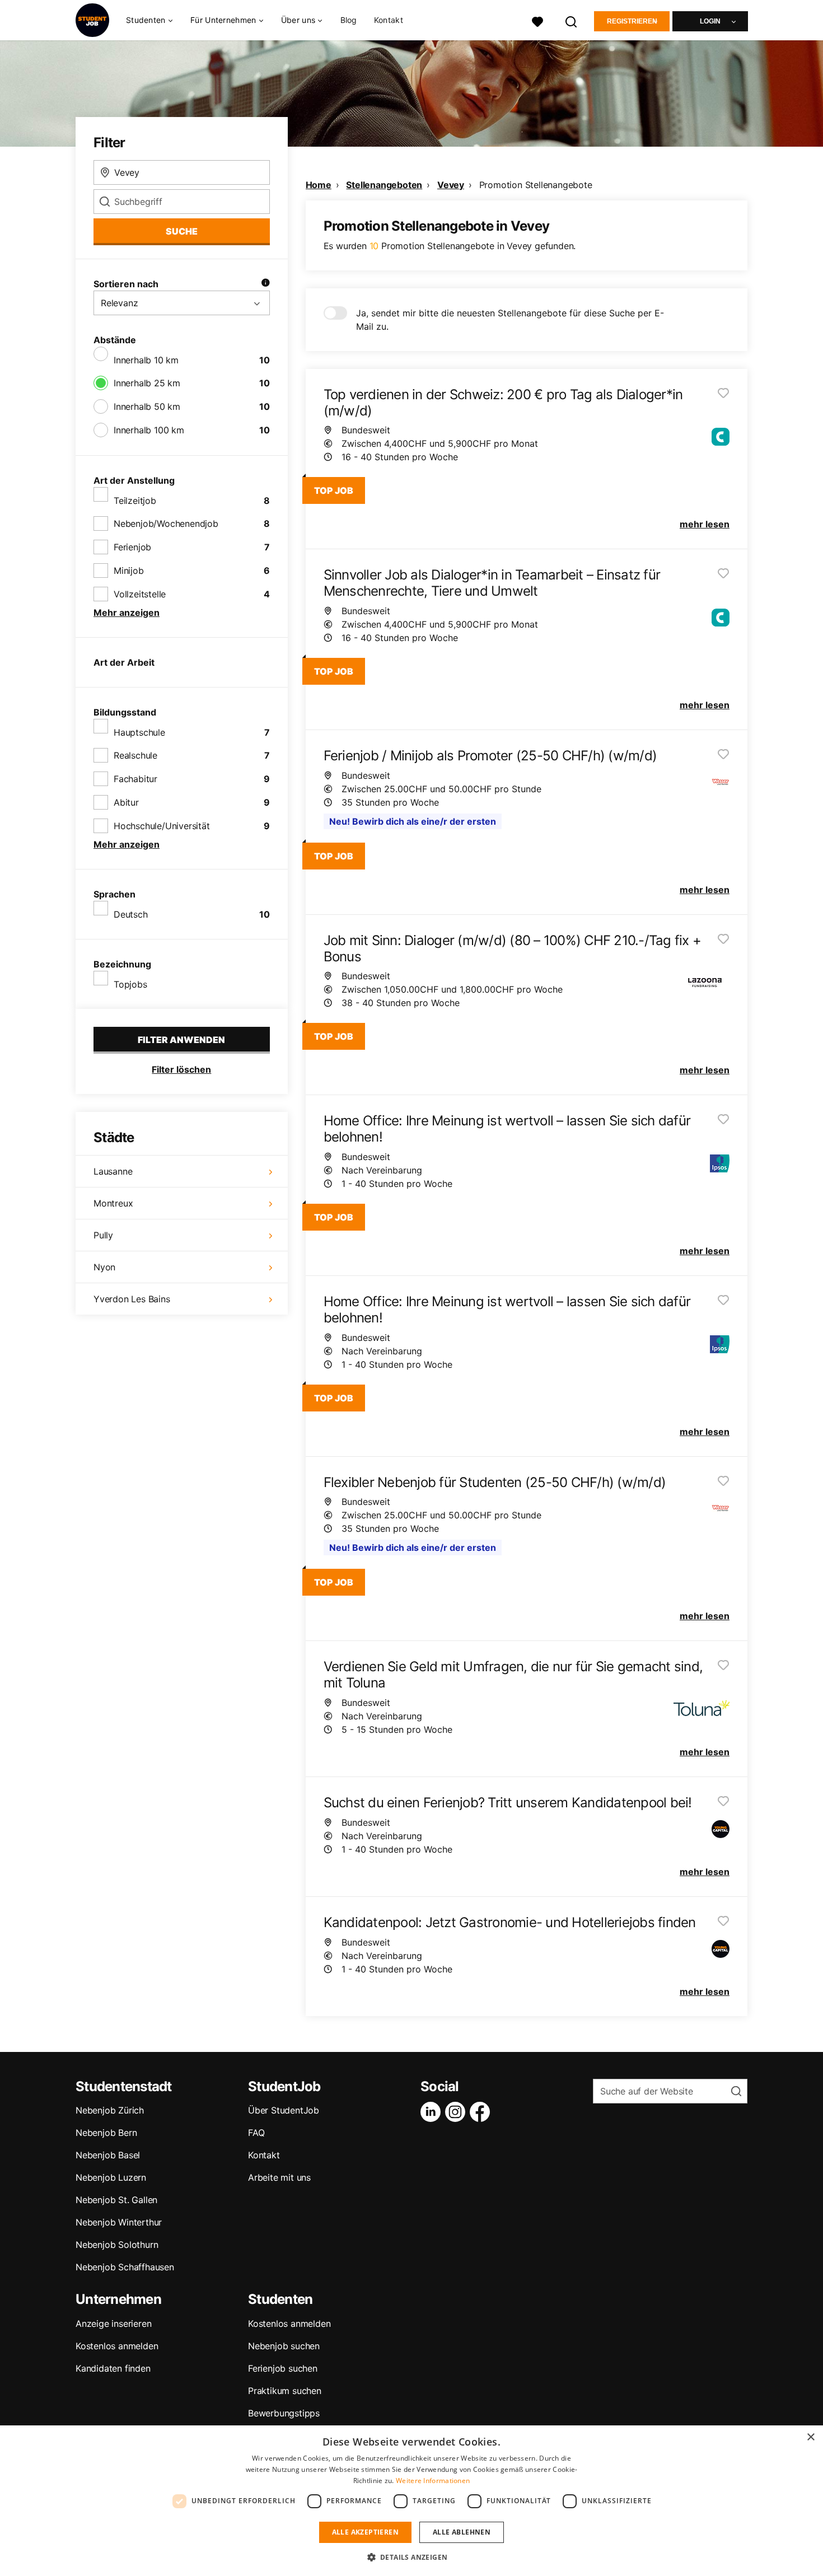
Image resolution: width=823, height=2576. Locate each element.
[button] (412, 2557)
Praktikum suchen (285, 2391)
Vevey (451, 185)
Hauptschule (139, 732)
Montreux (113, 1203)
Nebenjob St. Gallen (116, 2200)
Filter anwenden (181, 1040)
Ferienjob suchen (283, 2368)
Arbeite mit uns (279, 2177)
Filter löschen (181, 1069)
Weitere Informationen (433, 2481)
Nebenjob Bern (106, 2133)
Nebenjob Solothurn (117, 2245)
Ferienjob (132, 547)
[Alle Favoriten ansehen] (537, 20)
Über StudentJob (284, 2110)
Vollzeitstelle (140, 594)
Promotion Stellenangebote (536, 185)
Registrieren (632, 21)
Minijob (129, 571)
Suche (182, 231)
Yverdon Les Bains (132, 1299)
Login (710, 21)
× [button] (810, 2437)
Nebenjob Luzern (111, 2177)
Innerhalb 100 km (149, 430)
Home (319, 185)
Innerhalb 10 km (146, 360)
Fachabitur (135, 779)
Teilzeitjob (135, 501)
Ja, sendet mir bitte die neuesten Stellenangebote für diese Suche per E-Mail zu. (510, 320)
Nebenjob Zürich (110, 2110)
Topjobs (130, 984)
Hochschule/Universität (162, 826)
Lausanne (113, 1171)
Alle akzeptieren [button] (365, 2532)
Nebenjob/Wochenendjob (166, 523)
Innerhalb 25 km (147, 383)
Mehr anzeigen (127, 613)
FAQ (256, 2133)
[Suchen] (572, 20)
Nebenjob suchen (284, 2346)
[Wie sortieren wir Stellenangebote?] (265, 284)
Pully (103, 1235)
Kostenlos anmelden (117, 2346)
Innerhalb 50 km (147, 406)
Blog (349, 20)
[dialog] (411, 2501)
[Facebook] (482, 2112)
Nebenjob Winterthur (119, 2222)
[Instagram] (457, 2112)
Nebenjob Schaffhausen (125, 2267)
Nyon (104, 1267)
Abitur (126, 802)
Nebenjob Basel (108, 2155)
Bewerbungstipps (284, 2413)
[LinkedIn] (433, 2112)
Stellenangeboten (384, 185)
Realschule (135, 755)
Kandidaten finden (113, 2368)
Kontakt (389, 20)
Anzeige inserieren (113, 2323)
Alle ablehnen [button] (462, 2532)
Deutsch (131, 914)
